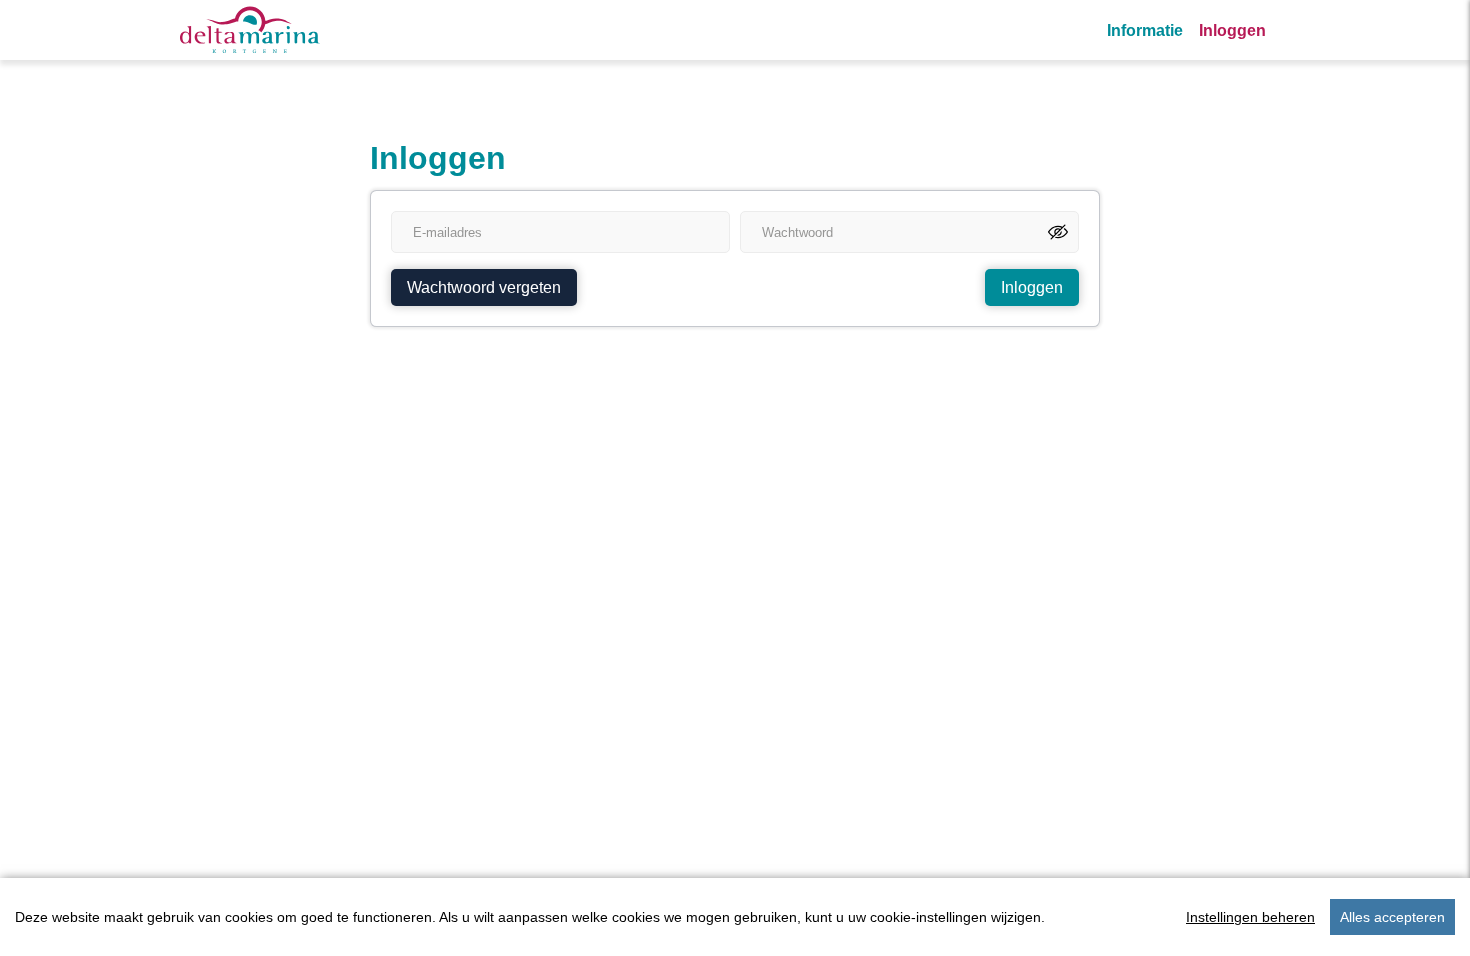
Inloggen (1232, 30)
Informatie (1145, 30)
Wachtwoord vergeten (484, 287)
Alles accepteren (1392, 917)
